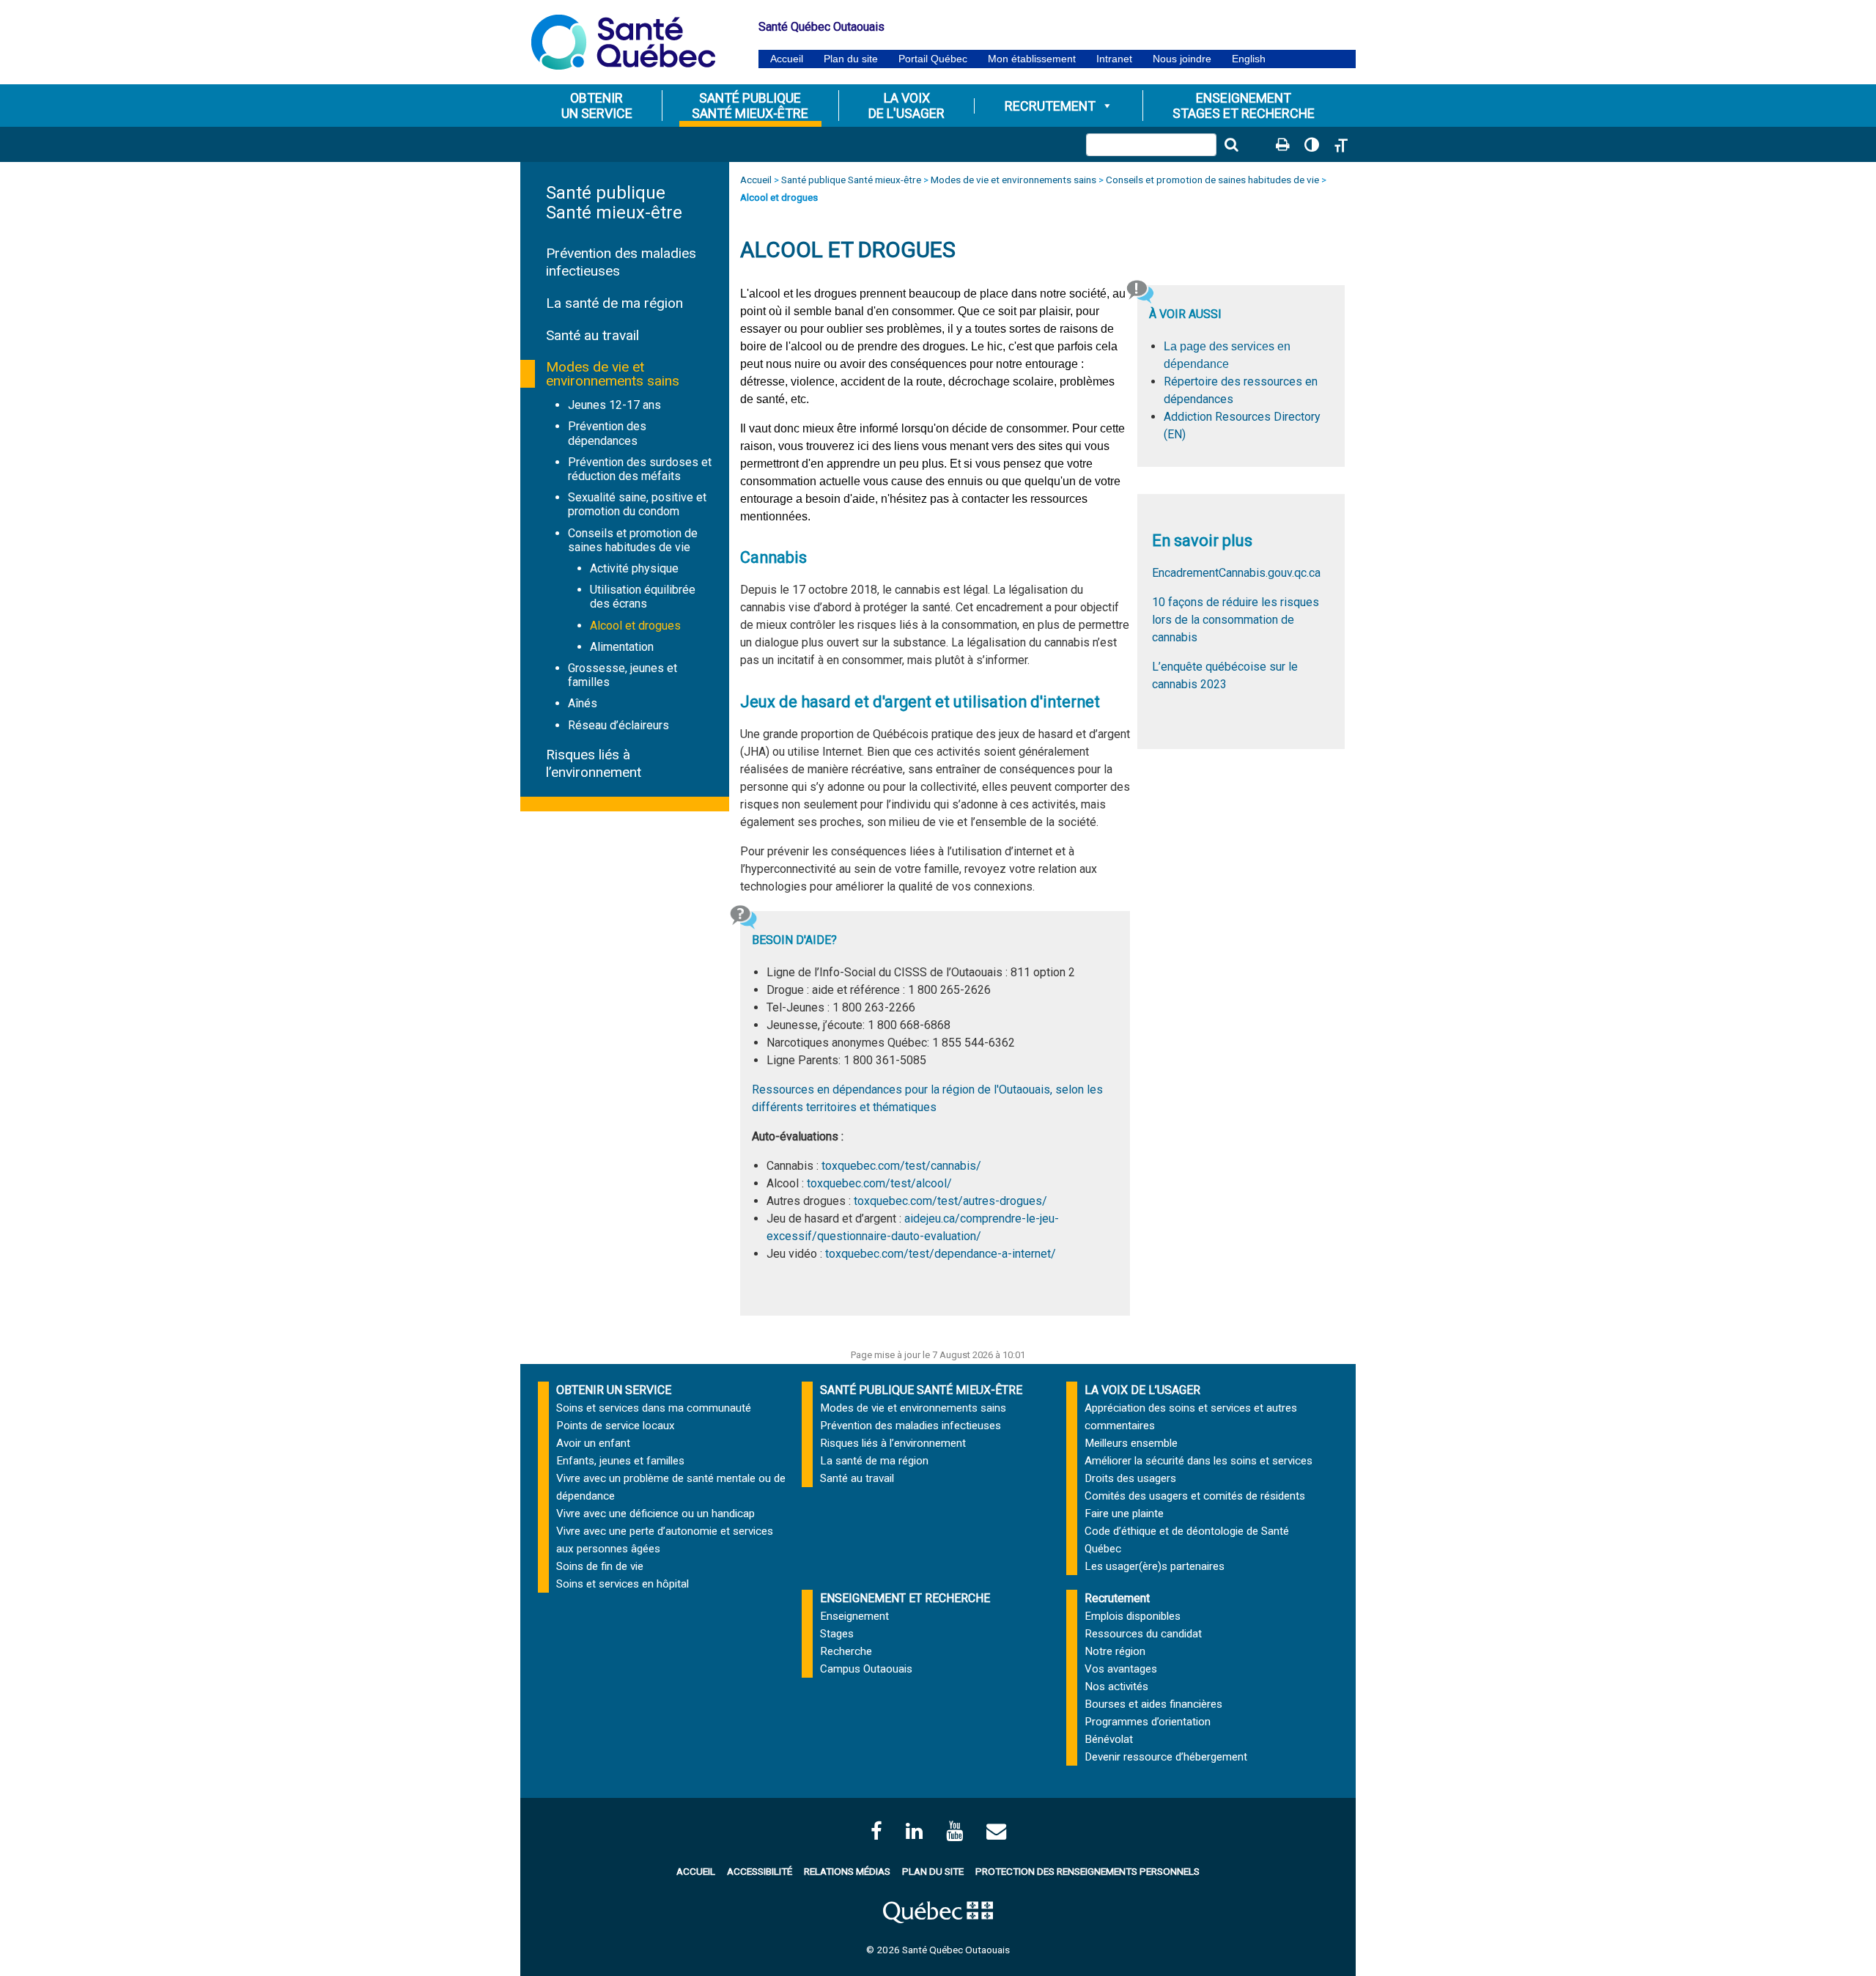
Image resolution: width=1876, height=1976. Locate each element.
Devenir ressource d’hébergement (1166, 1757)
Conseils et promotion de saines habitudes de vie (633, 540)
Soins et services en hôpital (623, 1584)
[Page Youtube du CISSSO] (954, 1831)
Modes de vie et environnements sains (613, 374)
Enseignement (854, 1616)
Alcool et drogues (635, 626)
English (1249, 59)
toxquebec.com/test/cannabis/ (901, 1166)
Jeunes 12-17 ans (614, 405)
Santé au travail (592, 335)
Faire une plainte (1124, 1514)
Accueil (787, 59)
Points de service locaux (616, 1426)
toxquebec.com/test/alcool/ (879, 1183)
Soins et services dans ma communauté (654, 1408)
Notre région (1115, 1651)
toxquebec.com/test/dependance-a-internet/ (941, 1254)
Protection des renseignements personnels (1087, 1871)
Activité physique (634, 568)
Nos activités (1116, 1686)
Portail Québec (933, 59)
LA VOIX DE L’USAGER (1142, 1390)
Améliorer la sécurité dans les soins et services (1199, 1461)
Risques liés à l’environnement (594, 763)
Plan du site (851, 59)
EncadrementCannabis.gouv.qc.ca (1236, 573)
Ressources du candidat (1143, 1634)
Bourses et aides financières (1153, 1704)
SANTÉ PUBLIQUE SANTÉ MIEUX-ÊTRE (921, 1390)
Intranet (1114, 59)
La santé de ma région (614, 303)
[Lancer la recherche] (1231, 144)
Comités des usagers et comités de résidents (1195, 1496)
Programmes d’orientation (1148, 1722)
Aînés (583, 703)
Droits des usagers (1130, 1478)
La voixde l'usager (906, 106)
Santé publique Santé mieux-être (614, 203)
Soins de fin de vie (600, 1566)
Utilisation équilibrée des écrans (643, 597)
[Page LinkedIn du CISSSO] (914, 1831)
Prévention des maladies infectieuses (911, 1426)
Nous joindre (1182, 59)
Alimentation (622, 647)
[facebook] (876, 1831)
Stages (837, 1634)
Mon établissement (1032, 59)
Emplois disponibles (1133, 1616)
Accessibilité (760, 1871)
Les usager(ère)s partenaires (1155, 1566)
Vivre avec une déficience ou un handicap (656, 1514)
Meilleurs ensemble (1131, 1443)
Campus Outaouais (866, 1669)
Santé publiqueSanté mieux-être (750, 106)
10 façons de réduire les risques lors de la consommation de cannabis (1236, 620)
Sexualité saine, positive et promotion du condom (637, 504)
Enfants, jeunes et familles (620, 1461)
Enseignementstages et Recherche (1244, 106)
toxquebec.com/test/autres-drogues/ (950, 1201)
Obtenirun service (597, 106)
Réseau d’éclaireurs (618, 725)
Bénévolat (1109, 1739)
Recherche (846, 1651)
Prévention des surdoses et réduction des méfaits (640, 469)
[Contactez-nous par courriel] (996, 1831)
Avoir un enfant (593, 1443)
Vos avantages (1121, 1669)
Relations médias (847, 1871)
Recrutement (1050, 106)
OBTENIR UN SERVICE (614, 1390)
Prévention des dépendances (607, 433)
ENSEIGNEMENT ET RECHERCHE (905, 1598)
